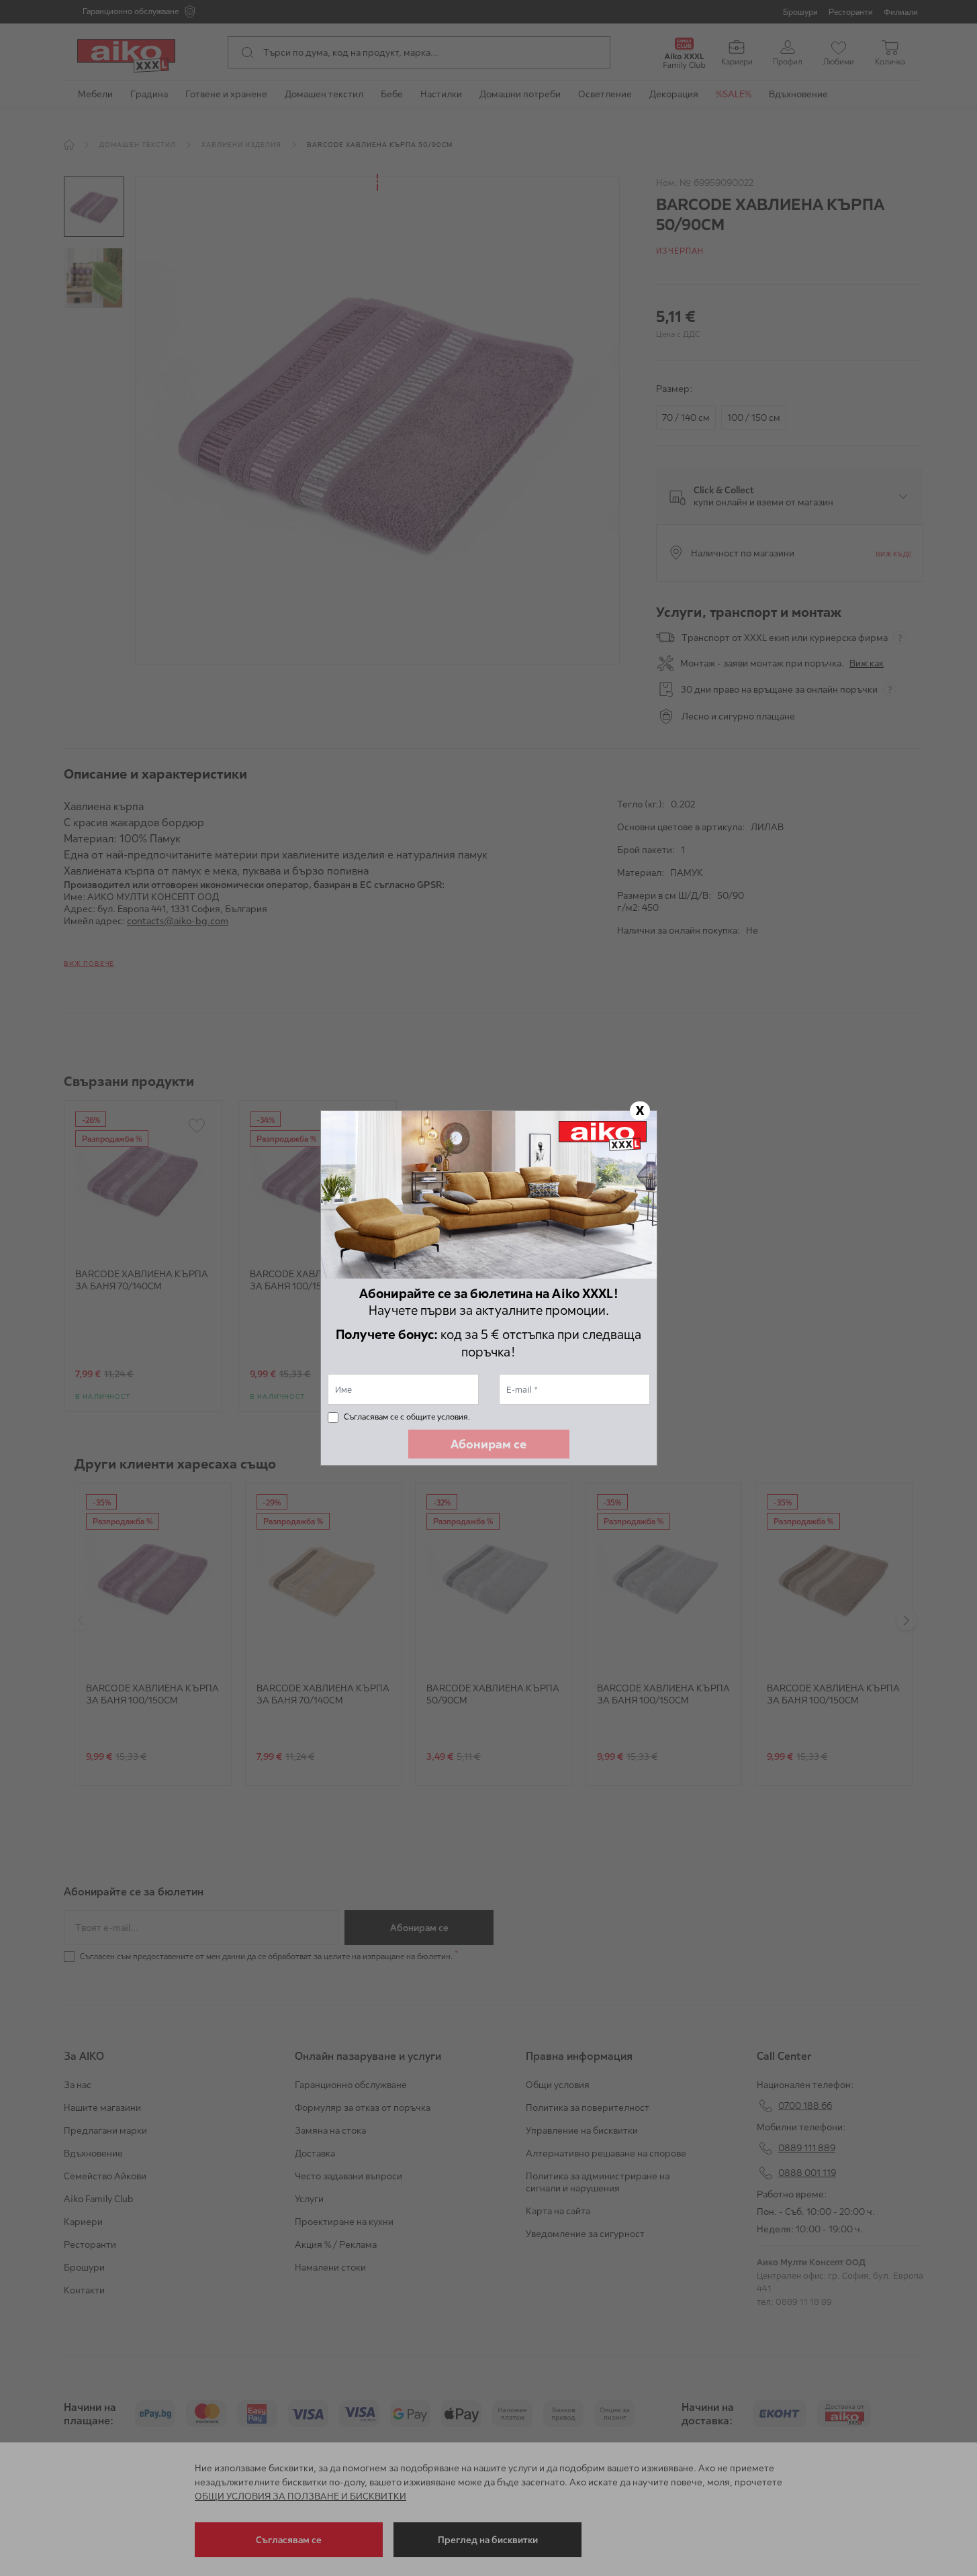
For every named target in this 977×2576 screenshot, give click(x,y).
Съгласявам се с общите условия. (407, 1417)
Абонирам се (488, 1444)
